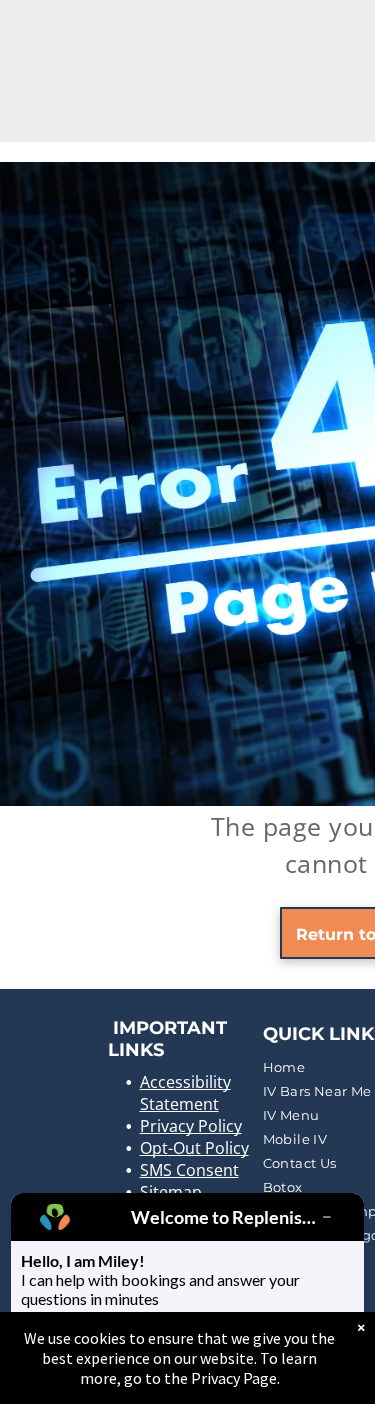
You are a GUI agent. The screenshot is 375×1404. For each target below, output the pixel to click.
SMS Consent (189, 1170)
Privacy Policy (191, 1126)
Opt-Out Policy (194, 1148)
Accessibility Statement (185, 1093)
